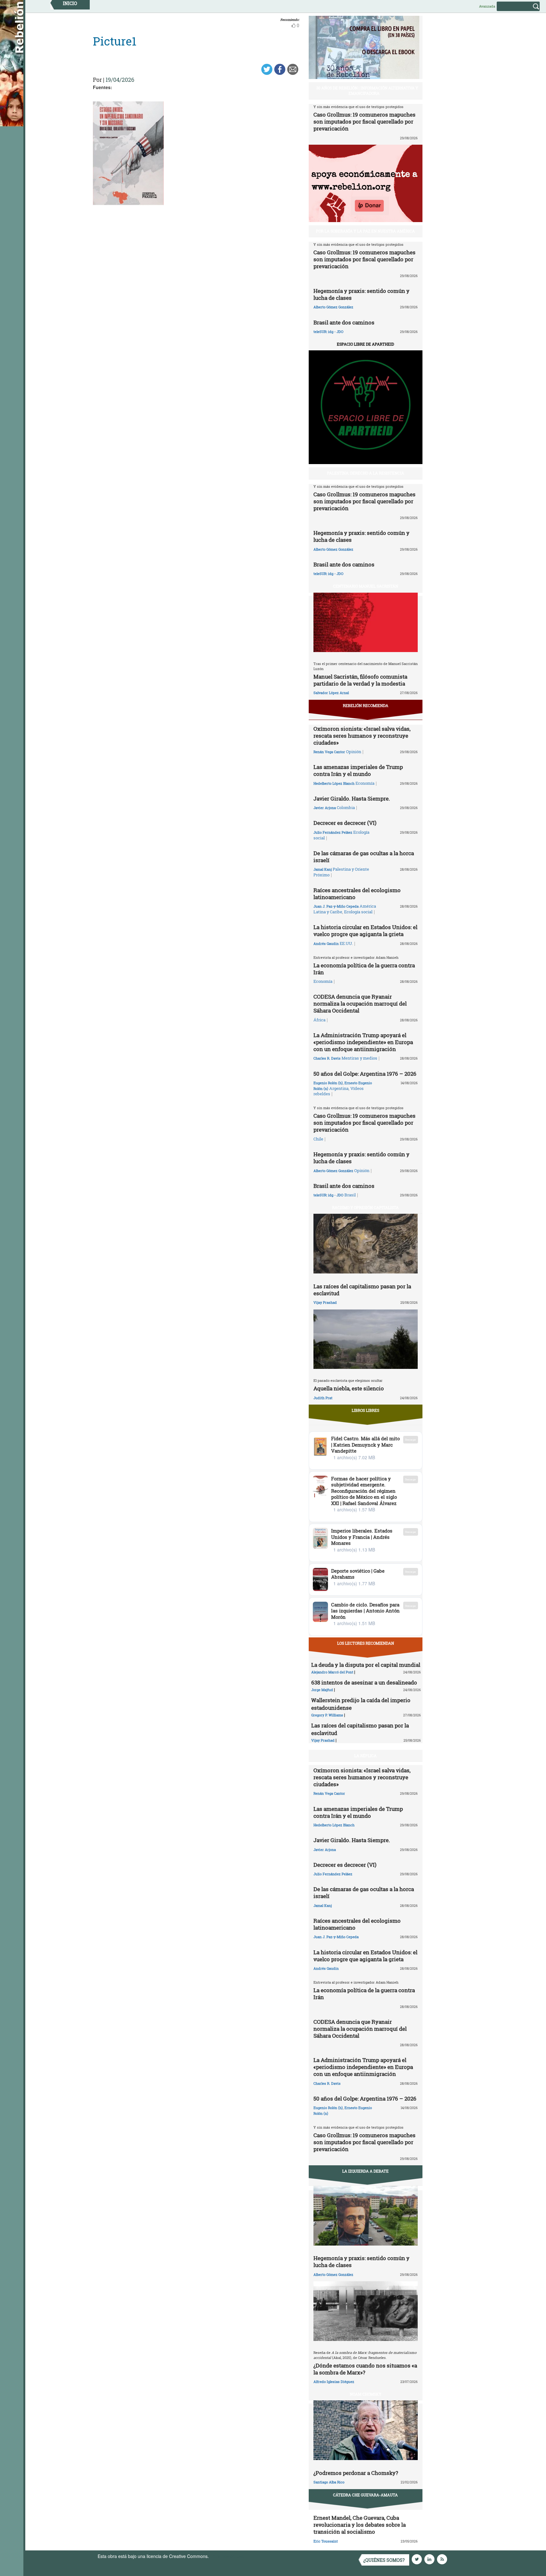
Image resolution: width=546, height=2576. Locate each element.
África (319, 1020)
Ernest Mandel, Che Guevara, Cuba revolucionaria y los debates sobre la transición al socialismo (360, 2525)
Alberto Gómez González (333, 307)
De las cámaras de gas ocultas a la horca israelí (364, 857)
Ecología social (358, 912)
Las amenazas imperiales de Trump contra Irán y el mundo (358, 770)
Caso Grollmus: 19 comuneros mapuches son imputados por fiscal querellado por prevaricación (364, 121)
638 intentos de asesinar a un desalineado (364, 1682)
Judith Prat (323, 1398)
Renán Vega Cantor (329, 752)
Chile (318, 1139)
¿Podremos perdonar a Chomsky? (356, 2473)
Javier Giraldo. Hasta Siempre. (352, 798)
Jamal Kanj (323, 869)
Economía (365, 783)
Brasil (350, 1195)
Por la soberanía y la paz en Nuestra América (365, 231)
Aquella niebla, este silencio (349, 1388)
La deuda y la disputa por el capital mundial (366, 1665)
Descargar (411, 1439)
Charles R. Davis (327, 1058)
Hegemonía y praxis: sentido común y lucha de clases (361, 294)
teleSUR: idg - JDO (328, 332)
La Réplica (365, 1756)
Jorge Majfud (322, 1690)
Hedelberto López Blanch (334, 783)
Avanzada (487, 6)
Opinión (354, 752)
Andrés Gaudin (326, 943)
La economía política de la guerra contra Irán (364, 969)
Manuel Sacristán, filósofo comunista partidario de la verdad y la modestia (360, 680)
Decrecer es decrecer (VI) (345, 823)
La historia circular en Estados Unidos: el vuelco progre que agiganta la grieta (365, 931)
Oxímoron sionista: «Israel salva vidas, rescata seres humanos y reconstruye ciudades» (362, 736)
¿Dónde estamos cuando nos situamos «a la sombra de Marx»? (365, 2369)
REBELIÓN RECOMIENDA (366, 705)
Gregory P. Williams (327, 1715)
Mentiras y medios (359, 1058)
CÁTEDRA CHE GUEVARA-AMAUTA (365, 2495)
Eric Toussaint (326, 2541)
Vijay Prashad (325, 1302)
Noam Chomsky (366, 2394)
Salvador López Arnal (331, 693)
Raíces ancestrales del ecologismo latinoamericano (357, 894)
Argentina (339, 1088)
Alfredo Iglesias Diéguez (334, 2382)
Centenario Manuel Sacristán (366, 586)
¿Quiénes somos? (384, 2560)
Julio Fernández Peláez (333, 832)
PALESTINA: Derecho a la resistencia (366, 473)
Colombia (346, 807)
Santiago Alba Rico (329, 2482)
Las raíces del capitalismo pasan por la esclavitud (362, 1290)
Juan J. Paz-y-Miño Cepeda (336, 906)
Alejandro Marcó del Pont (332, 1672)
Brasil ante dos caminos (344, 322)
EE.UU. (346, 943)
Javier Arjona (325, 808)
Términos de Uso (227, 2556)
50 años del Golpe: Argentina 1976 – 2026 (365, 1074)
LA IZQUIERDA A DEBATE (365, 2171)
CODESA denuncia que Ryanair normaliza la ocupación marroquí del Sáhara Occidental (360, 1004)
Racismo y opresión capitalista (365, 1207)
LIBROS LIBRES (365, 1410)
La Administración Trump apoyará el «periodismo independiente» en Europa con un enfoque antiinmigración (363, 1042)
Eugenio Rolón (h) (328, 1083)
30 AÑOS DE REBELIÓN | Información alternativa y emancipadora (367, 91)
